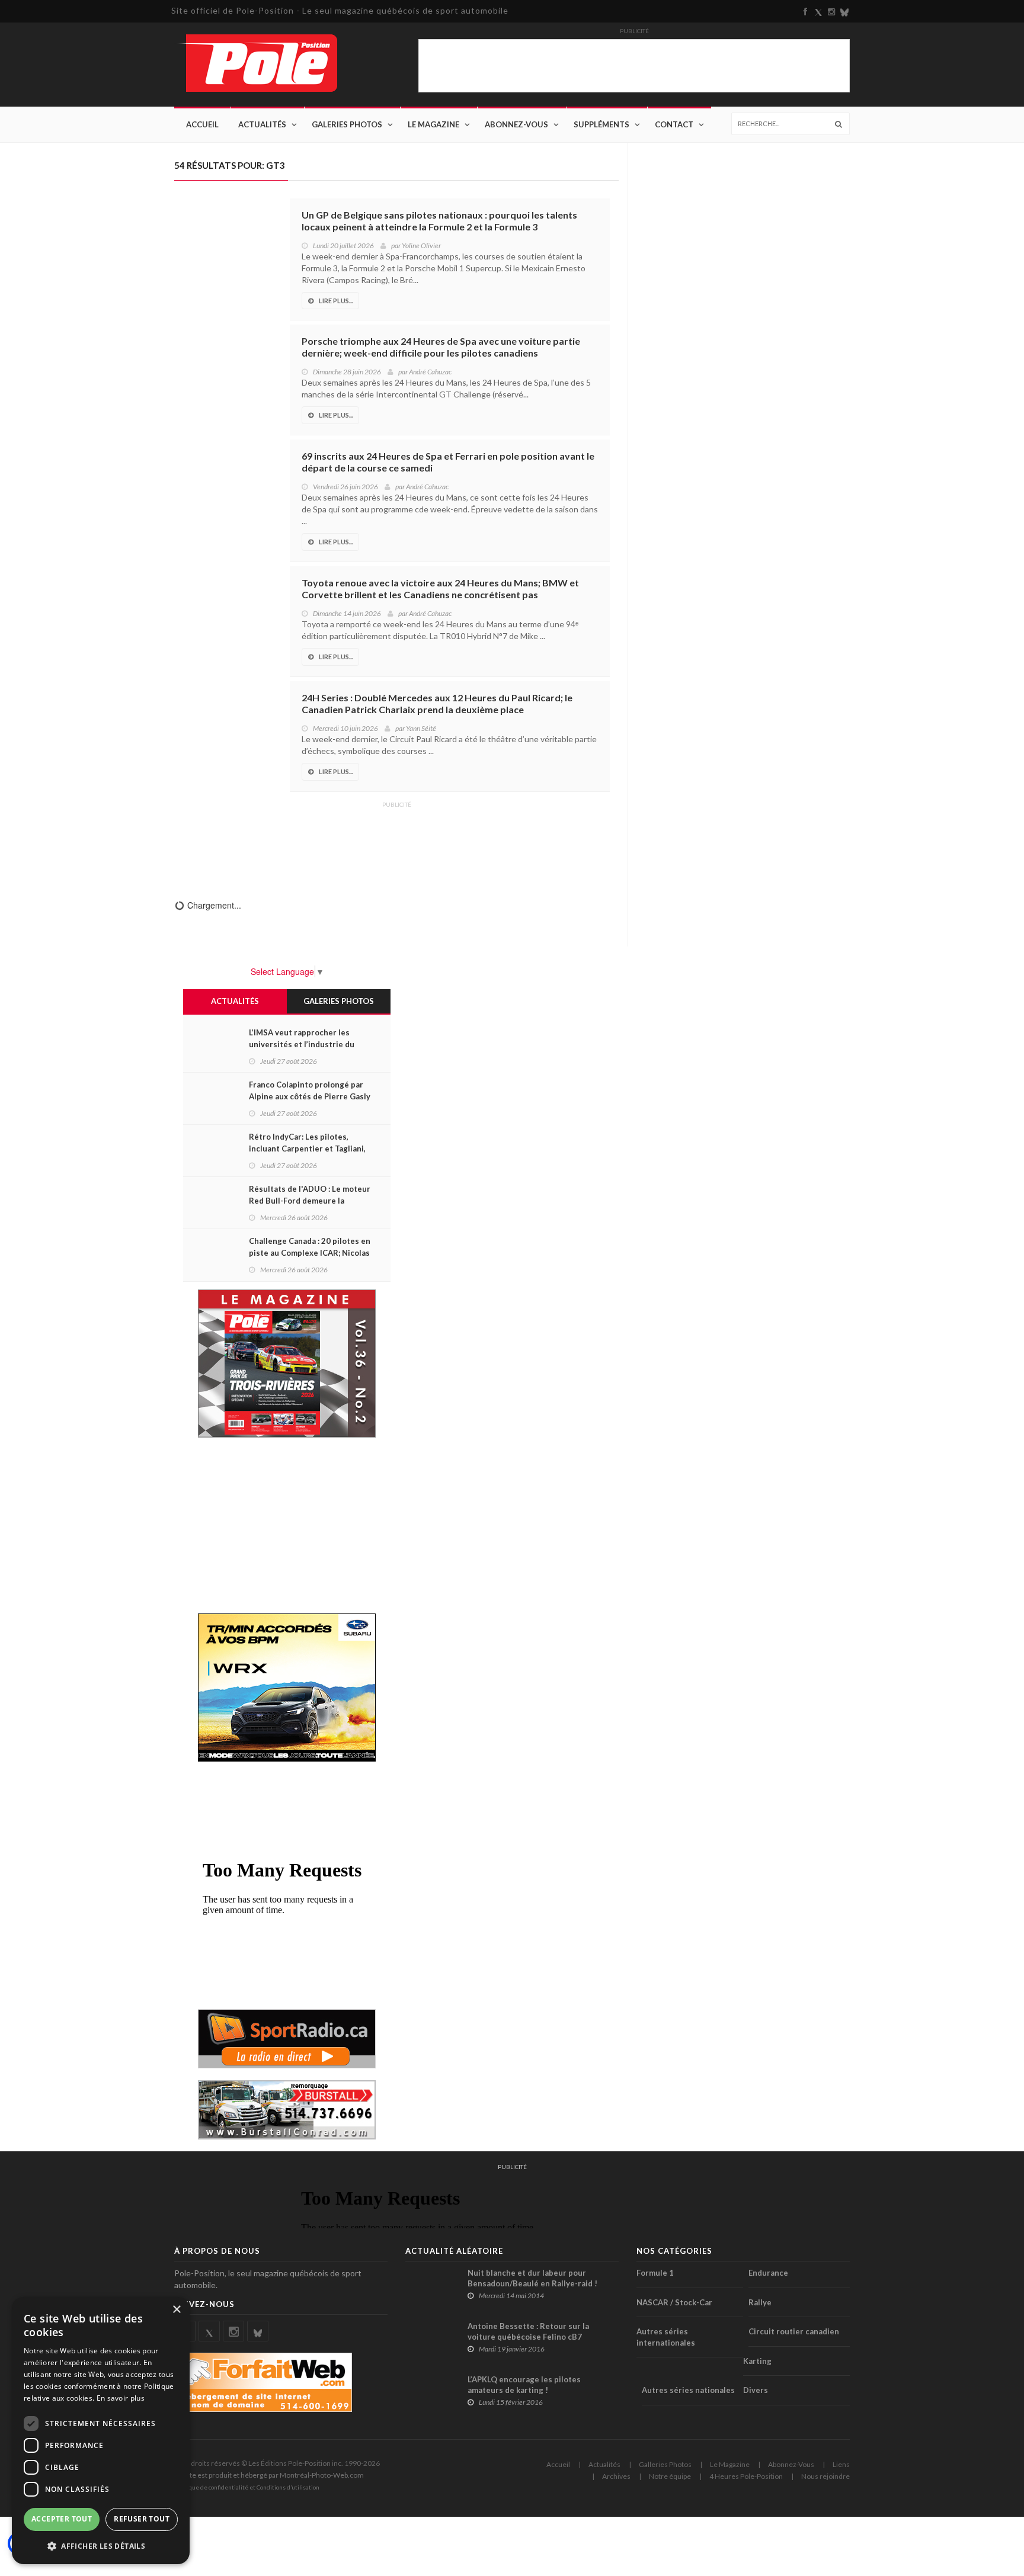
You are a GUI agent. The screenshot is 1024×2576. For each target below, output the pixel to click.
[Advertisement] (396, 842)
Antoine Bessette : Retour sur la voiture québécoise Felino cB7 (528, 2331)
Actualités (262, 124)
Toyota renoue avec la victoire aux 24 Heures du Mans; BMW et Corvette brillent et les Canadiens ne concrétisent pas (440, 588)
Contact (674, 124)
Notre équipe (670, 2476)
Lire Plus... (336, 301)
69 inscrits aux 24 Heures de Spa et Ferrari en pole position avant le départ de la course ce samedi (448, 462)
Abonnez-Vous (516, 124)
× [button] (176, 2310)
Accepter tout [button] (62, 2519)
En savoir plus (121, 2398)
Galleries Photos (665, 2464)
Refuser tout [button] (142, 2519)
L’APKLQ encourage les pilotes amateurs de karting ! (524, 2385)
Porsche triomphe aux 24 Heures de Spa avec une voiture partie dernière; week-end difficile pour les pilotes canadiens (441, 347)
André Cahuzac (430, 372)
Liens (841, 2464)
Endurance (768, 2273)
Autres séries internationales (666, 2337)
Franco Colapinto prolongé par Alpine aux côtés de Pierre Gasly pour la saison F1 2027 (310, 1096)
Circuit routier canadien (794, 2331)
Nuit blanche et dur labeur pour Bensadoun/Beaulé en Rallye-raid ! (532, 2278)
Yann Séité (421, 728)
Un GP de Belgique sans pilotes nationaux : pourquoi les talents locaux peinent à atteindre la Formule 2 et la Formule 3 (439, 221)
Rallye (760, 2302)
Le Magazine (433, 124)
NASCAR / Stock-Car (674, 2302)
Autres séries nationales (688, 2390)
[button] (101, 2545)
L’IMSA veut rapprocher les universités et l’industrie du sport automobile (302, 1044)
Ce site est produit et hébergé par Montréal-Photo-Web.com (269, 2475)
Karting (757, 2361)
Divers (756, 2390)
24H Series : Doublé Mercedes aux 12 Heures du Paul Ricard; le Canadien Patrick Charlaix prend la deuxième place (437, 703)
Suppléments (601, 124)
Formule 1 (655, 2273)
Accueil (202, 124)
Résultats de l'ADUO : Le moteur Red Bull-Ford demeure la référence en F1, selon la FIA (310, 1201)
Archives (616, 2476)
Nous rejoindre (825, 2476)
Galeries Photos (347, 124)
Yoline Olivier (421, 246)
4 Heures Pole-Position (746, 2476)
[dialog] (101, 2431)
